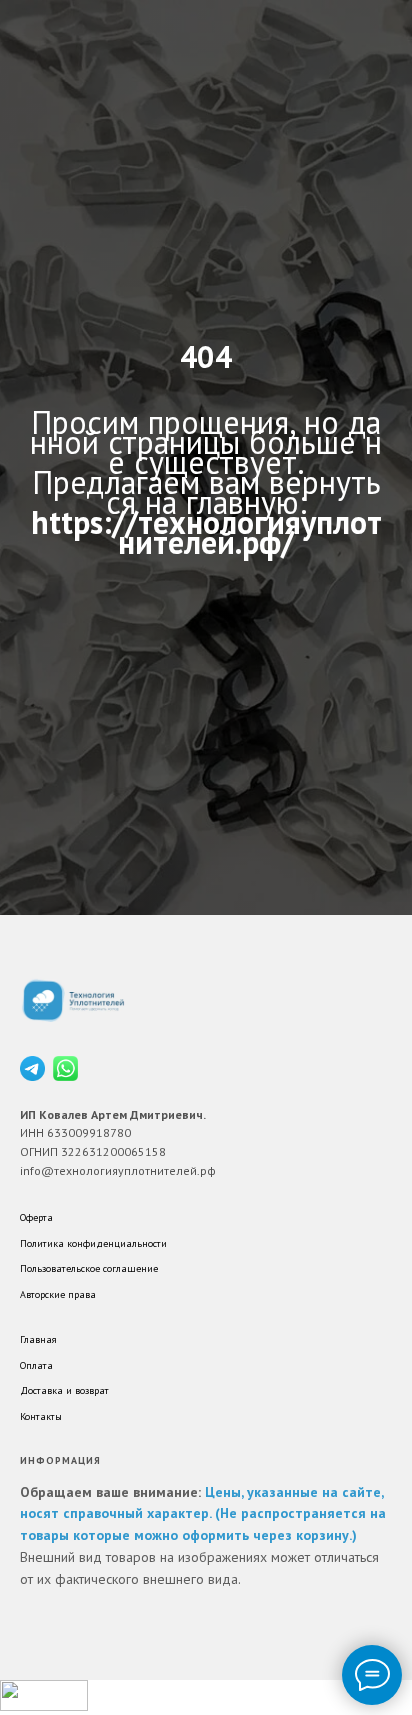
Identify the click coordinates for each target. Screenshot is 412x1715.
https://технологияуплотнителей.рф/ (206, 932)
